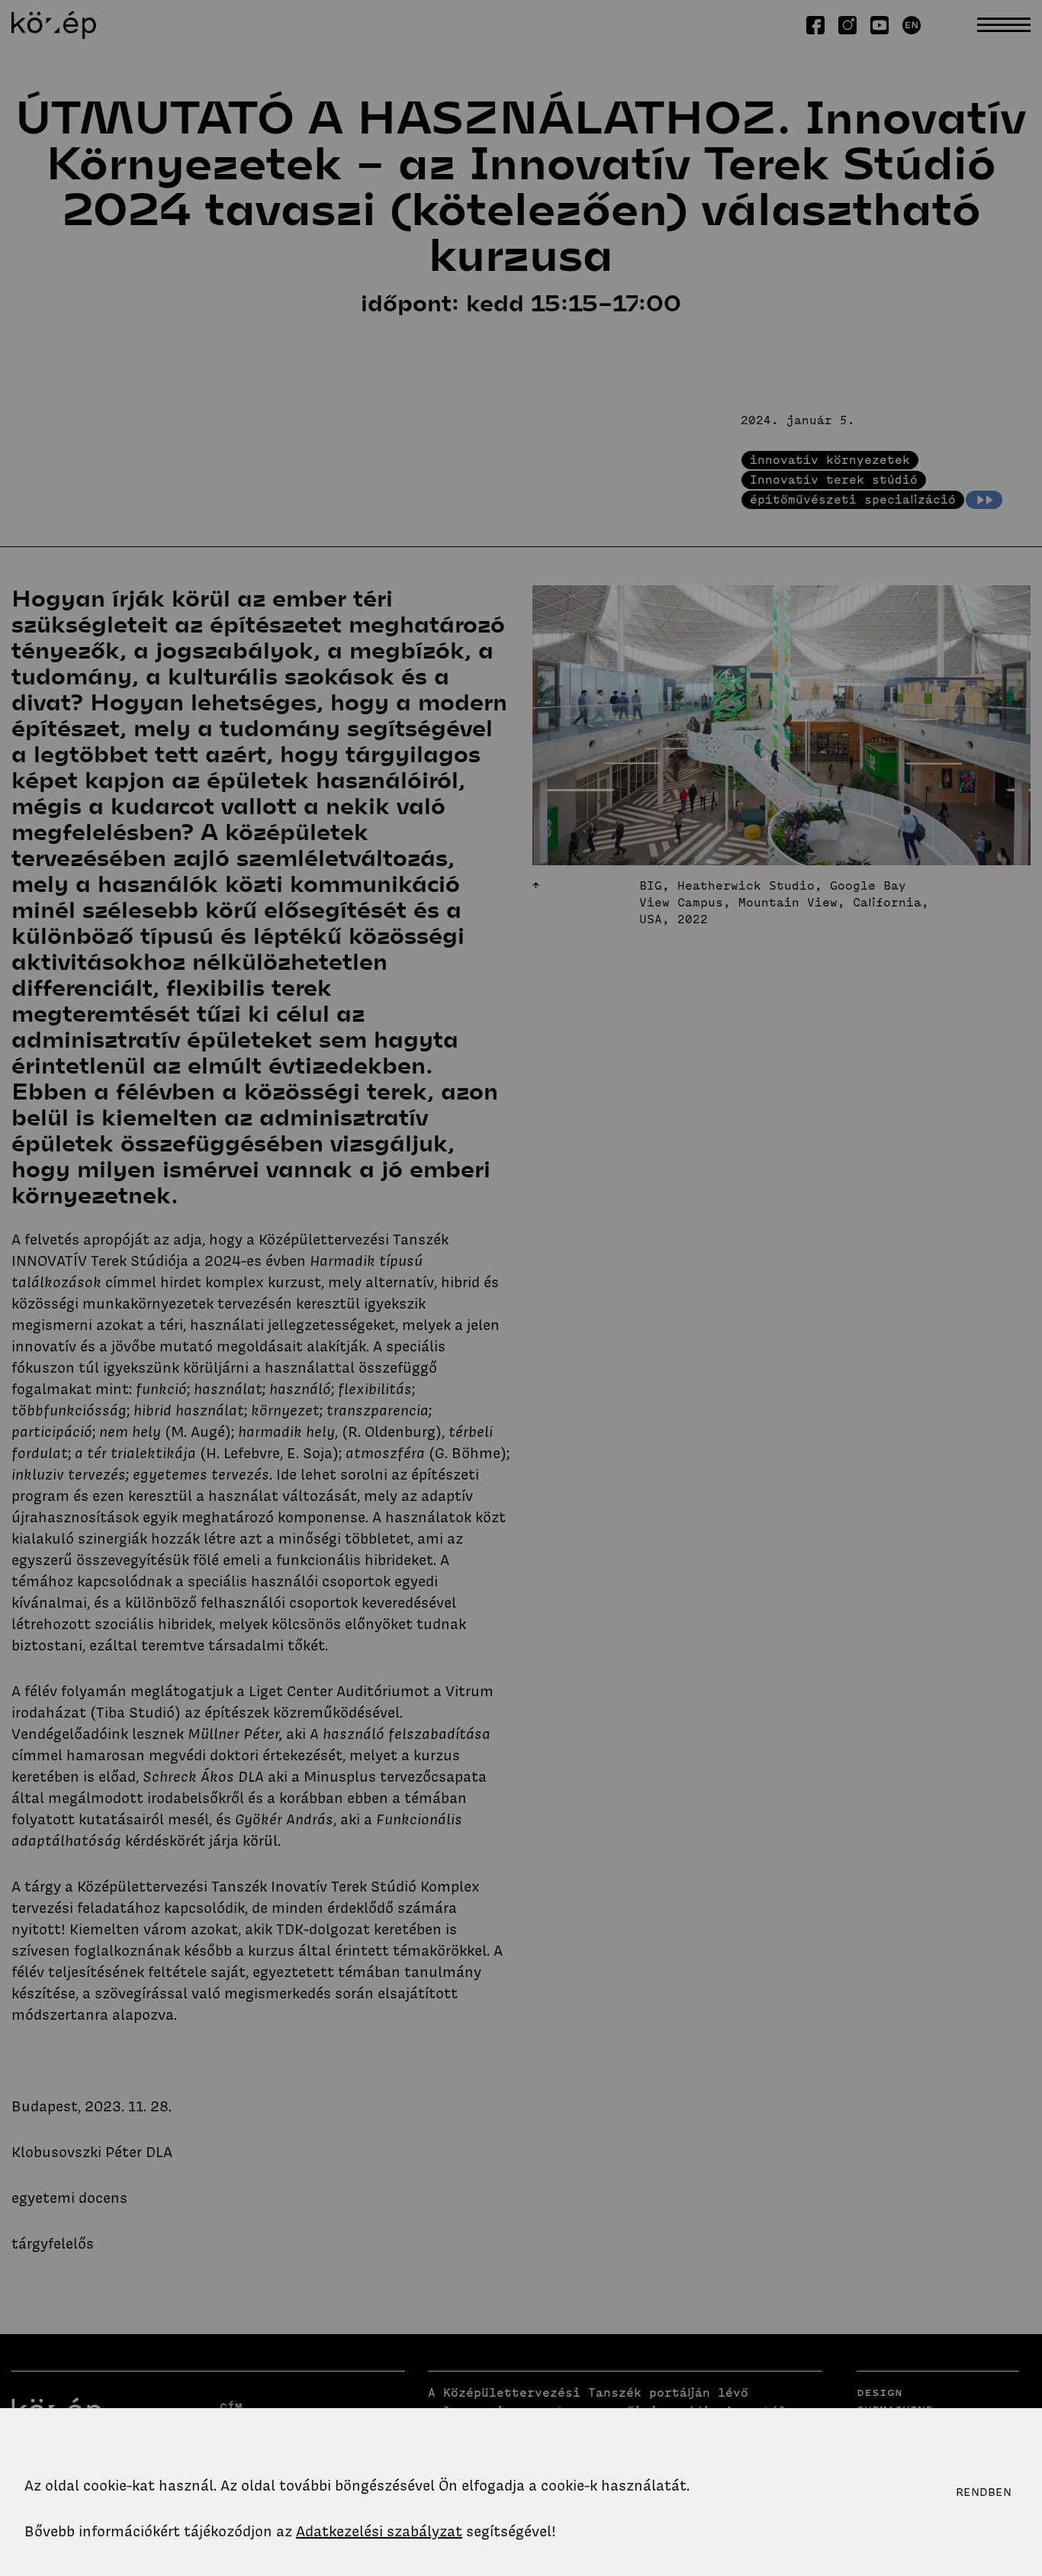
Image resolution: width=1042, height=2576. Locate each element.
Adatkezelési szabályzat (379, 2531)
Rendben (984, 2492)
